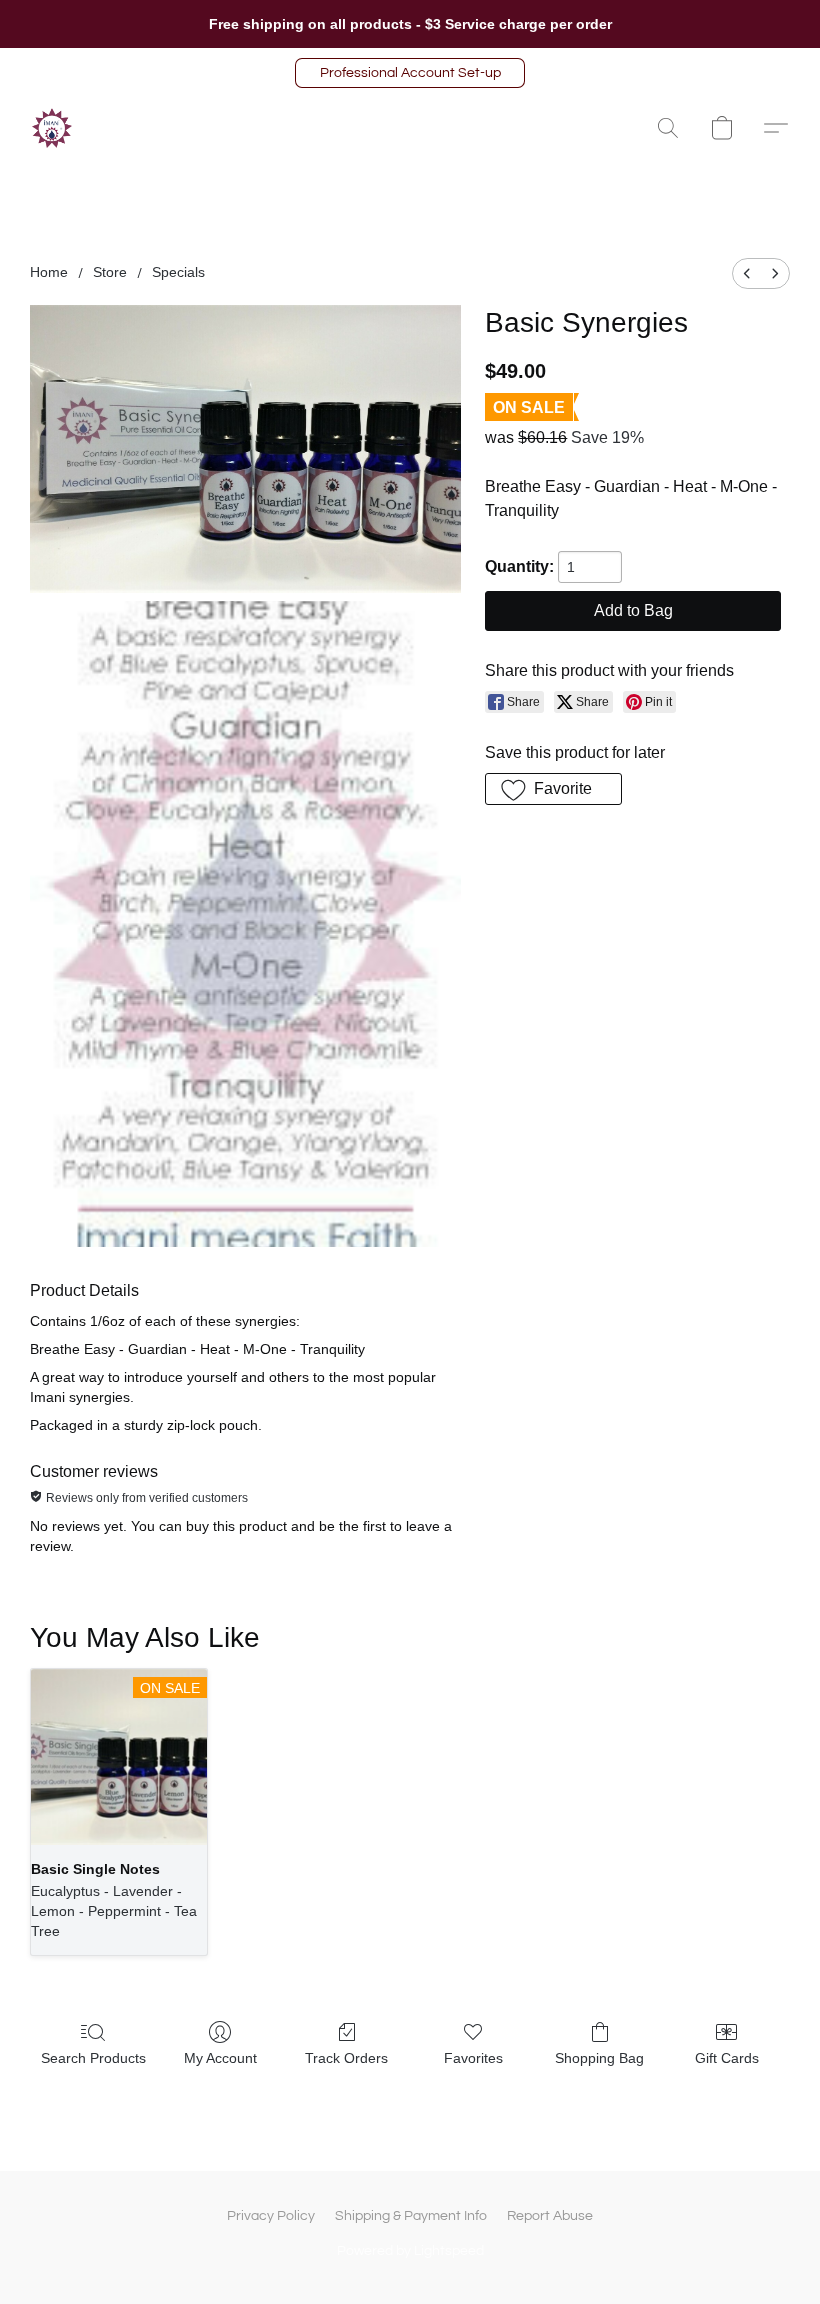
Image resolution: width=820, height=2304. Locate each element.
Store (110, 272)
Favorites (473, 2058)
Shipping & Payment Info (411, 2216)
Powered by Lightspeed (410, 2251)
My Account (220, 2058)
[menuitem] (747, 273)
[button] (410, 73)
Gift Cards (727, 2058)
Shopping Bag (599, 2058)
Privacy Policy (271, 2216)
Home (49, 272)
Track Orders (346, 2058)
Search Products (93, 2058)
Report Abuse (550, 2216)
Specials (178, 272)
